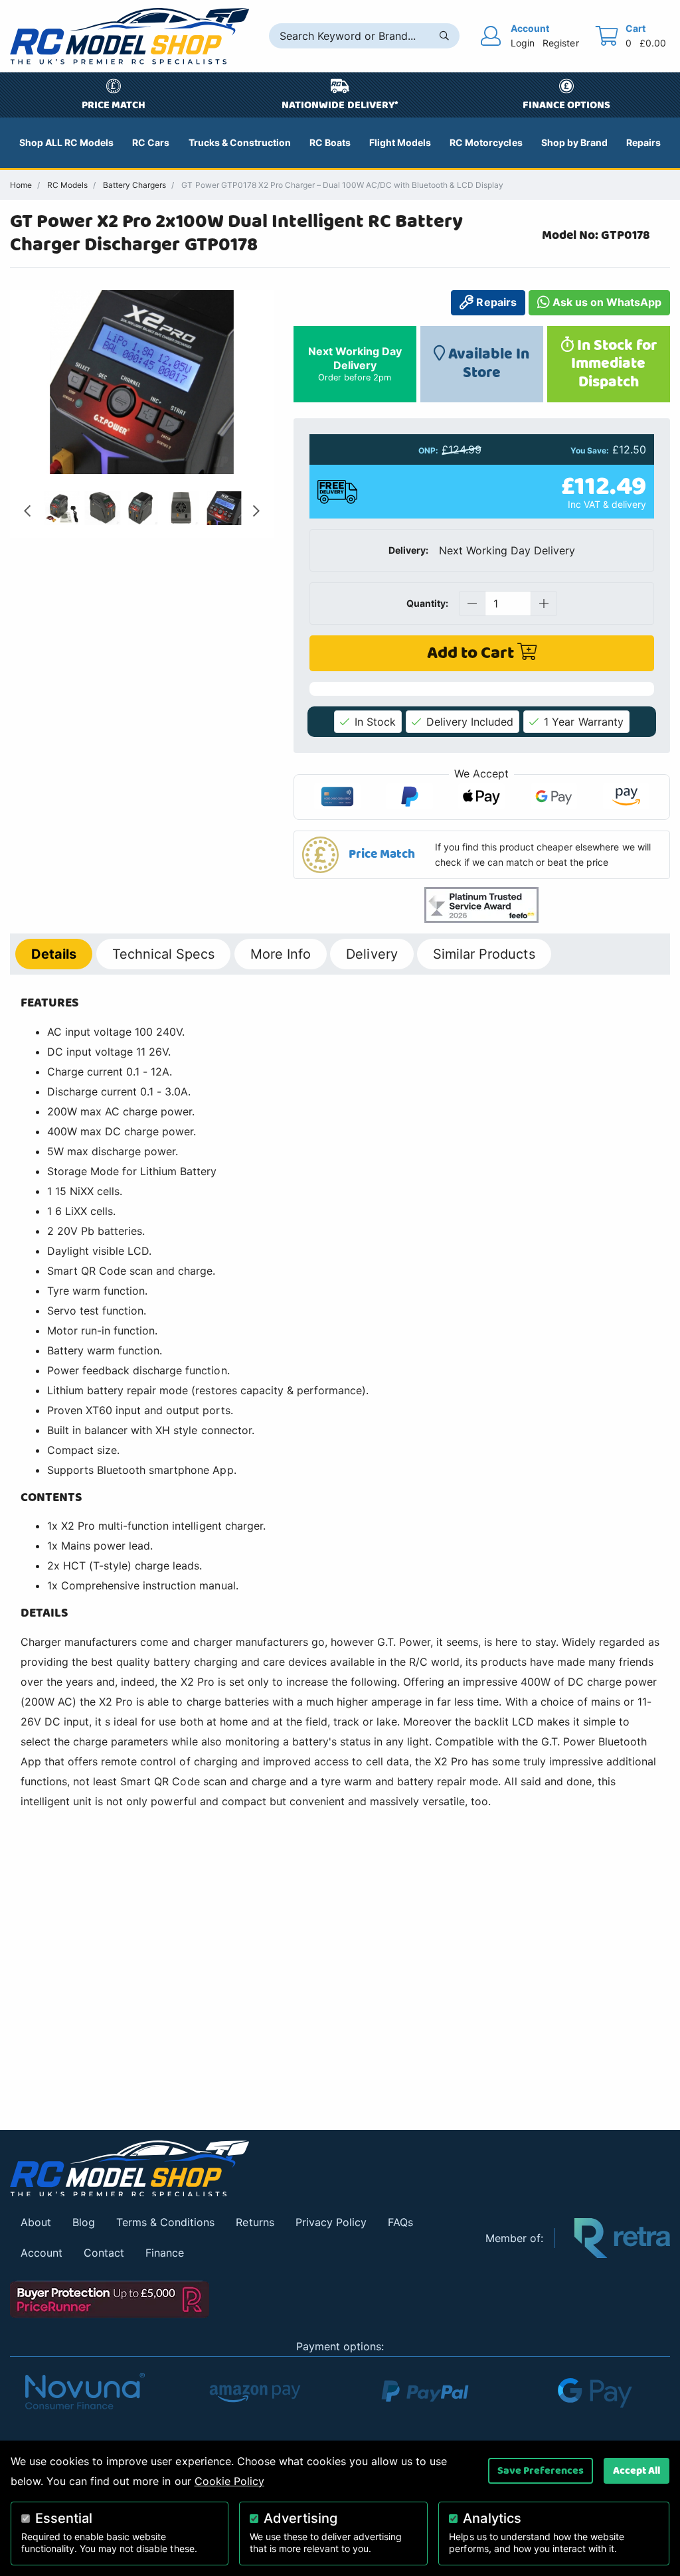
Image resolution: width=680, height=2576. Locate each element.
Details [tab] (54, 954)
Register (560, 43)
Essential (64, 2518)
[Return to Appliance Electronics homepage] (238, 2169)
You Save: (590, 451)
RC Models (67, 185)
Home (21, 185)
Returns (255, 2222)
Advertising (300, 2518)
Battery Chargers (134, 185)
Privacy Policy (331, 2222)
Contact (104, 2253)
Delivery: (408, 550)
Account (42, 2253)
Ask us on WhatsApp (606, 302)
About (36, 2222)
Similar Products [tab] (484, 954)
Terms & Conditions (165, 2222)
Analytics (492, 2518)
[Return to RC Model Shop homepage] (129, 36)
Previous (27, 511)
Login (523, 43)
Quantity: (427, 603)
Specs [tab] (163, 954)
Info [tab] (281, 954)
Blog (84, 2222)
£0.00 (653, 43)
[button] (482, 855)
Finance (165, 2253)
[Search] (444, 36)
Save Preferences (541, 2470)
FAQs (400, 2222)
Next (256, 511)
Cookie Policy (229, 2481)
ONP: (428, 451)
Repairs (495, 302)
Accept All (637, 2470)
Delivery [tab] (372, 954)
